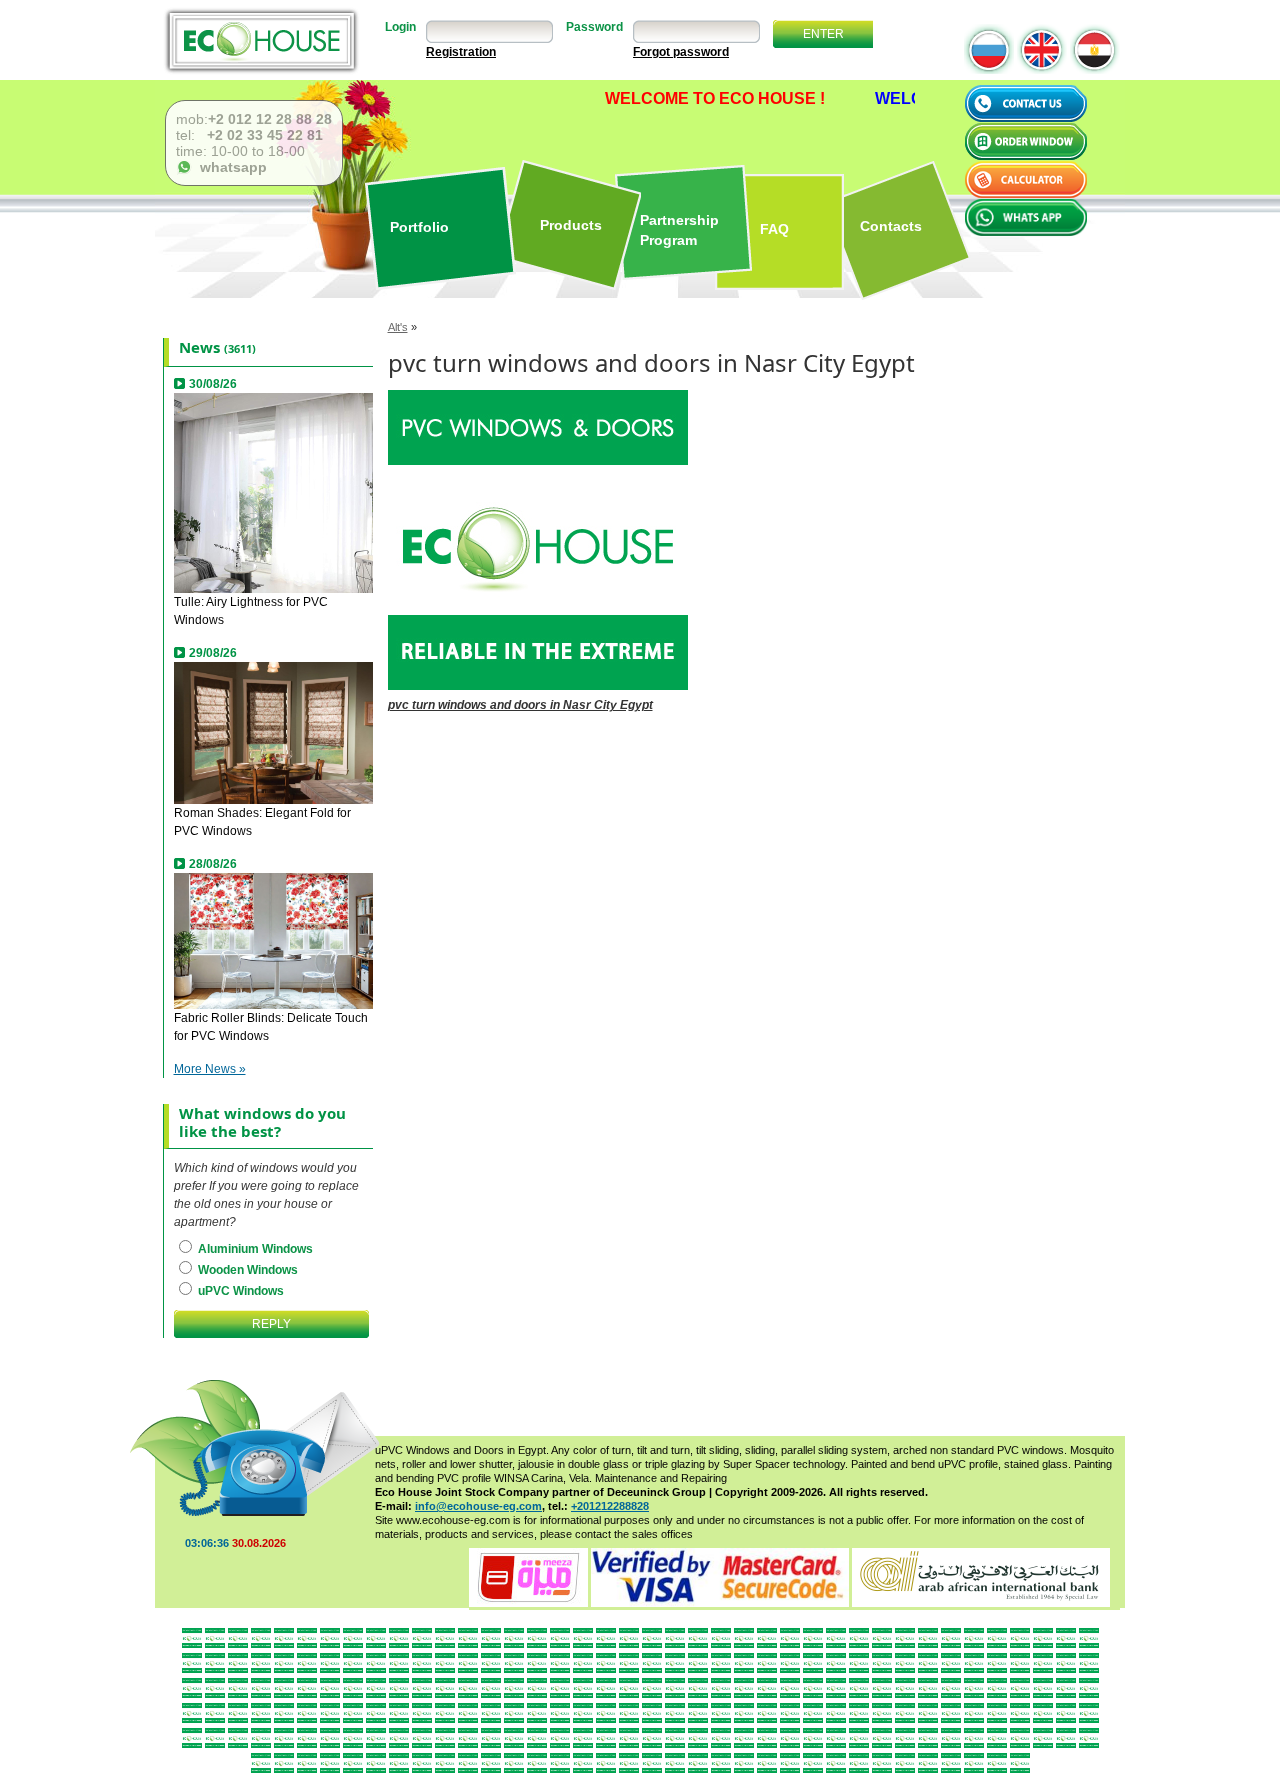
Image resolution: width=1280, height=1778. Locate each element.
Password (594, 27)
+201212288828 (610, 1506)
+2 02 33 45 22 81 (263, 135)
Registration (461, 52)
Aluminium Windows (254, 1249)
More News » (210, 1069)
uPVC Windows (239, 1291)
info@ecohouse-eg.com (478, 1506)
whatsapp (229, 167)
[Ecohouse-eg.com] (261, 40)
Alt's (398, 327)
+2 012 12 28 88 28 (270, 119)
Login (400, 27)
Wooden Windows (246, 1270)
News (199, 347)
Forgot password (681, 52)
